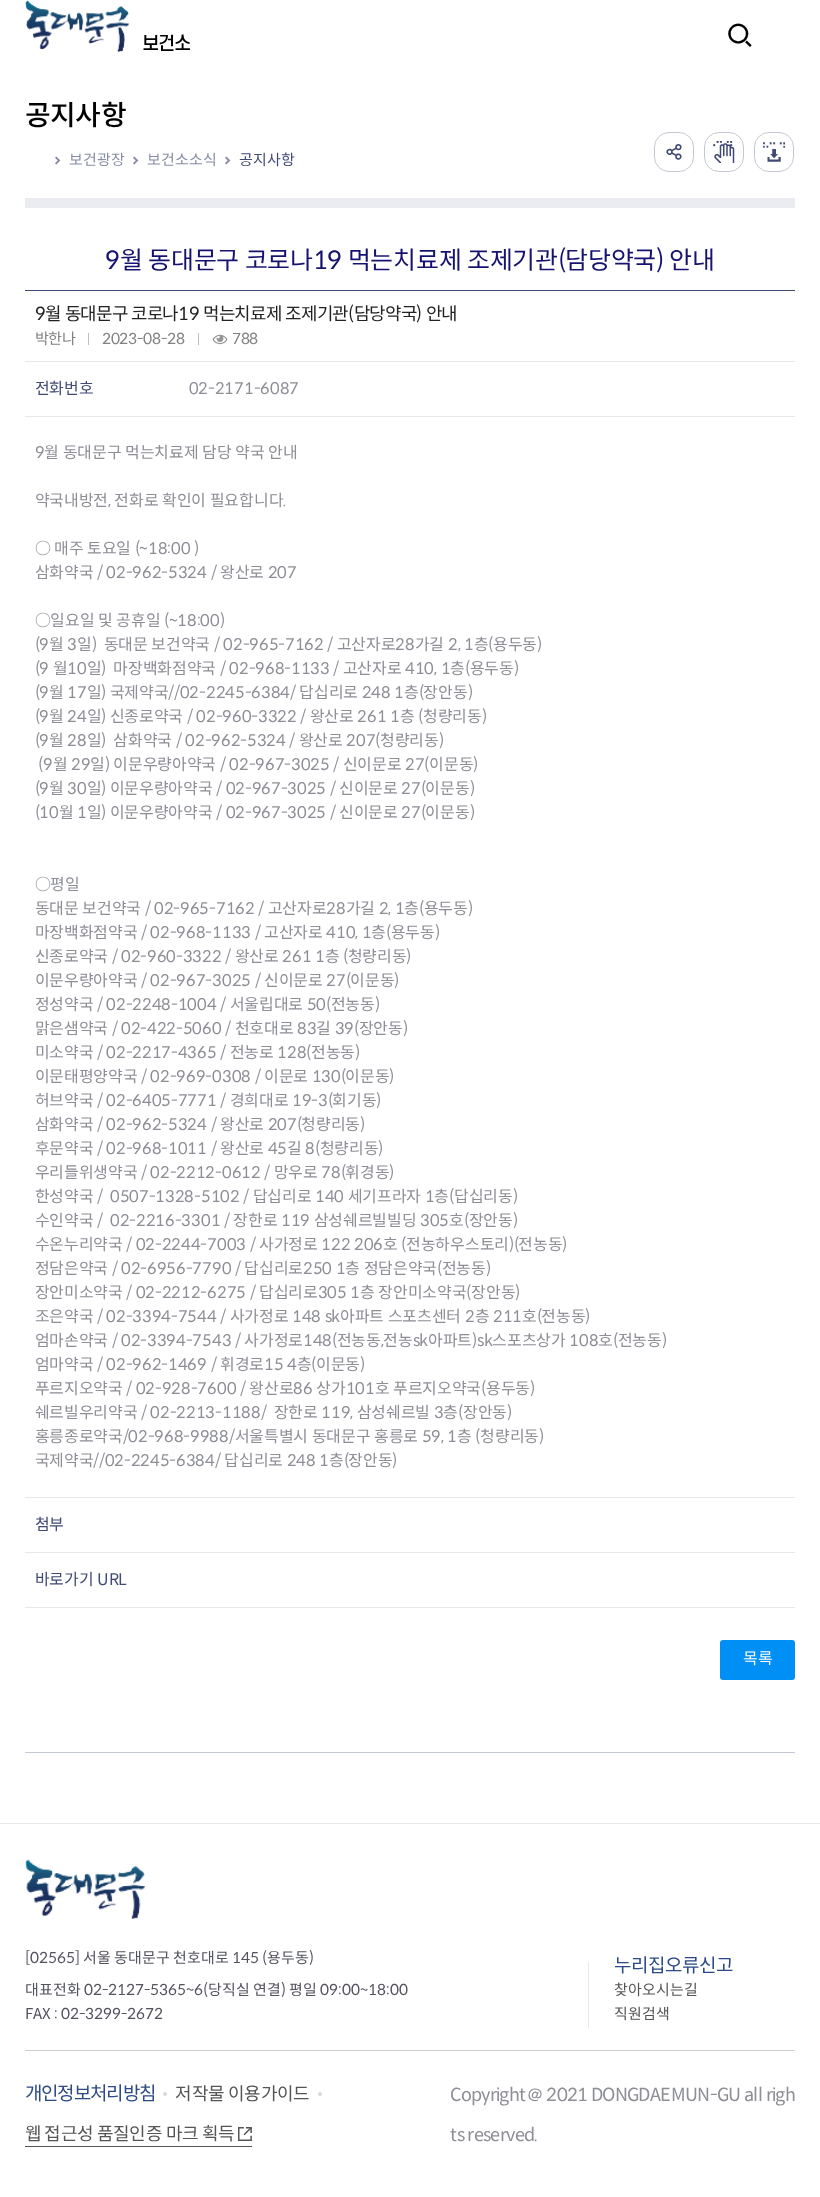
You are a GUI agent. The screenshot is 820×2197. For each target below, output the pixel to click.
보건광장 (97, 159)
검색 (734, 48)
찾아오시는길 (656, 1989)
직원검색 (642, 2013)
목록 (757, 1658)
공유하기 (674, 152)
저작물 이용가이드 (242, 2094)
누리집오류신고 (673, 1965)
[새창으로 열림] (724, 152)
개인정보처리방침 (90, 2093)
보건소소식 (182, 159)
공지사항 (267, 159)
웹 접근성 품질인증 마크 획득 (130, 2134)
